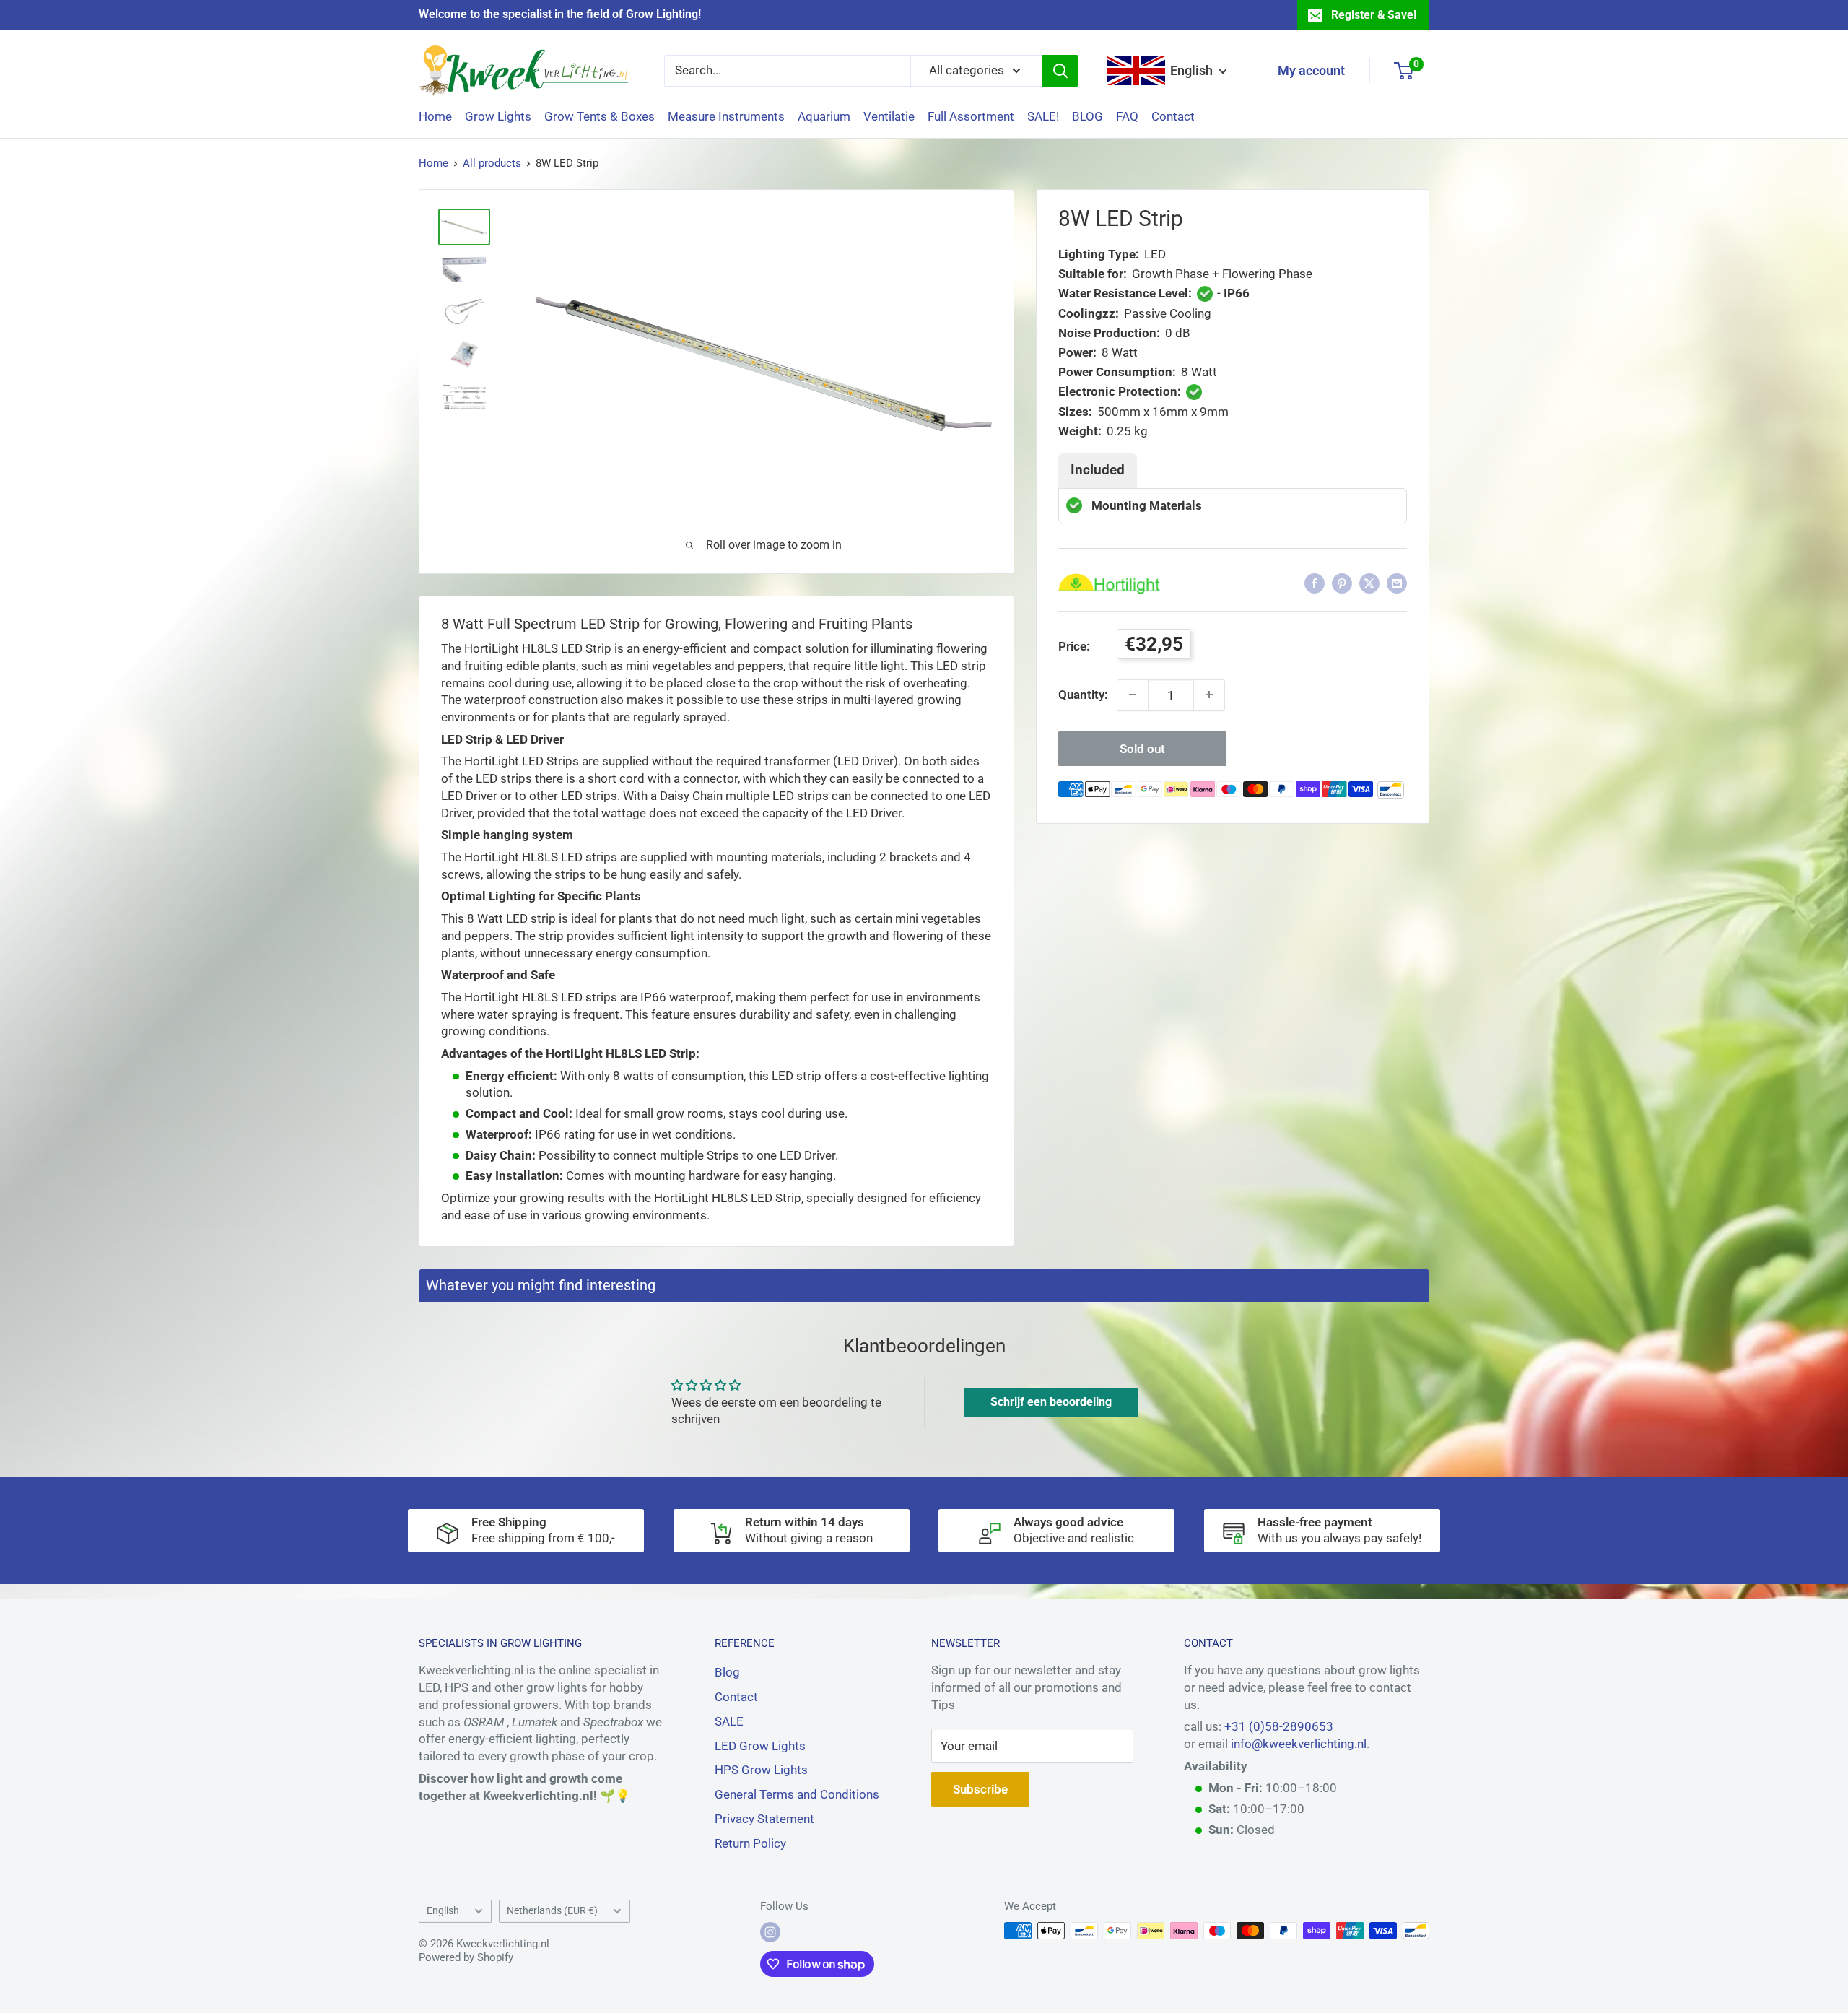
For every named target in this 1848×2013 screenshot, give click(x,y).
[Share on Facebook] (1315, 583)
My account (1311, 70)
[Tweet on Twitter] (1369, 583)
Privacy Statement (764, 1819)
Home (435, 116)
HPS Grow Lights (761, 1770)
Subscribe (980, 1789)
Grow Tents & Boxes (600, 116)
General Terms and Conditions (797, 1794)
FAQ (1127, 116)
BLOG (1088, 116)
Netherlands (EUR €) (552, 1911)
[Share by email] (1397, 583)
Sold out (1142, 748)
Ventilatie (889, 116)
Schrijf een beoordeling (1051, 1402)
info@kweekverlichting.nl (1299, 1744)
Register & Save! (1374, 15)
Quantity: (1083, 695)
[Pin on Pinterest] (1342, 583)
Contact (1173, 116)
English (443, 1911)
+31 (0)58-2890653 (1279, 1726)
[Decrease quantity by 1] (1133, 695)
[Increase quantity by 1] (1209, 695)
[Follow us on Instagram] (770, 1932)
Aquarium (824, 116)
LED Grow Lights (760, 1746)
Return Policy (750, 1843)
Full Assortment (971, 116)
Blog (727, 1672)
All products (492, 163)
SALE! (1043, 116)
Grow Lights (498, 116)
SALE (729, 1721)
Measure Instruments (726, 116)
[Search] (1060, 71)
